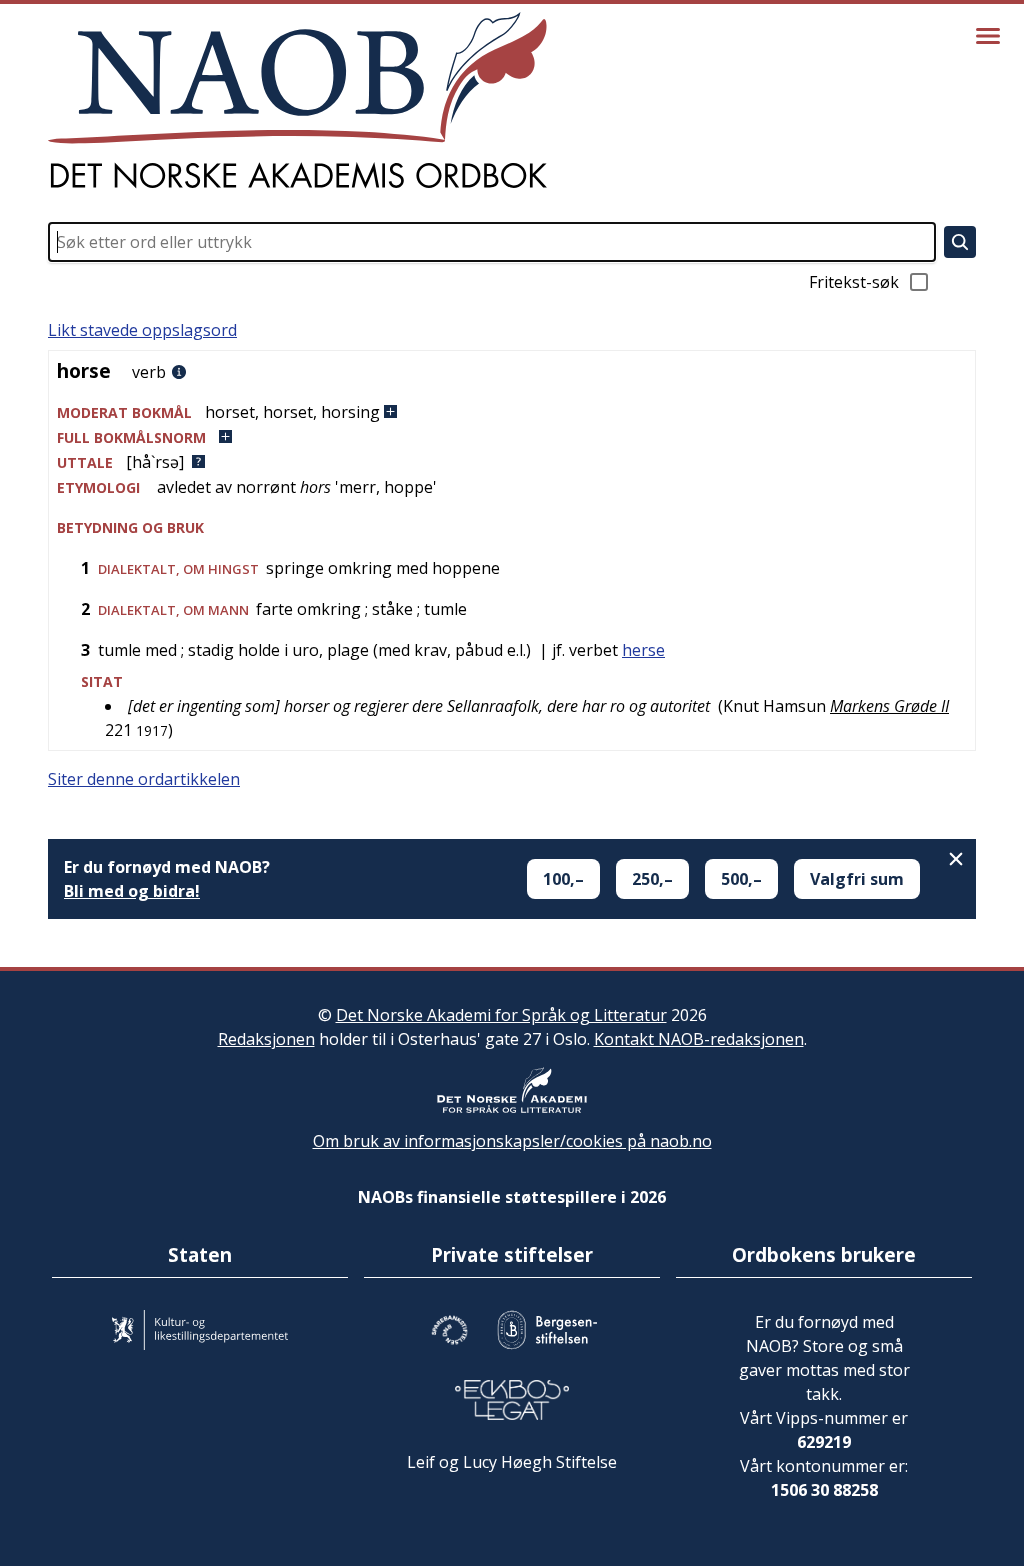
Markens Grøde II (889, 706)
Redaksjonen (266, 1039)
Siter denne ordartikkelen (144, 779)
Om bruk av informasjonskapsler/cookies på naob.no (512, 1141)
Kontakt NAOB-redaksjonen (699, 1039)
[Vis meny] (988, 36)
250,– (652, 879)
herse (643, 650)
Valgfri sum (857, 879)
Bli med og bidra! (132, 891)
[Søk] (960, 242)
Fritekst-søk (854, 282)
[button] (512, 412)
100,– (563, 879)
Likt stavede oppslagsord (142, 330)
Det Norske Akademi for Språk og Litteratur (501, 1015)
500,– (741, 879)
